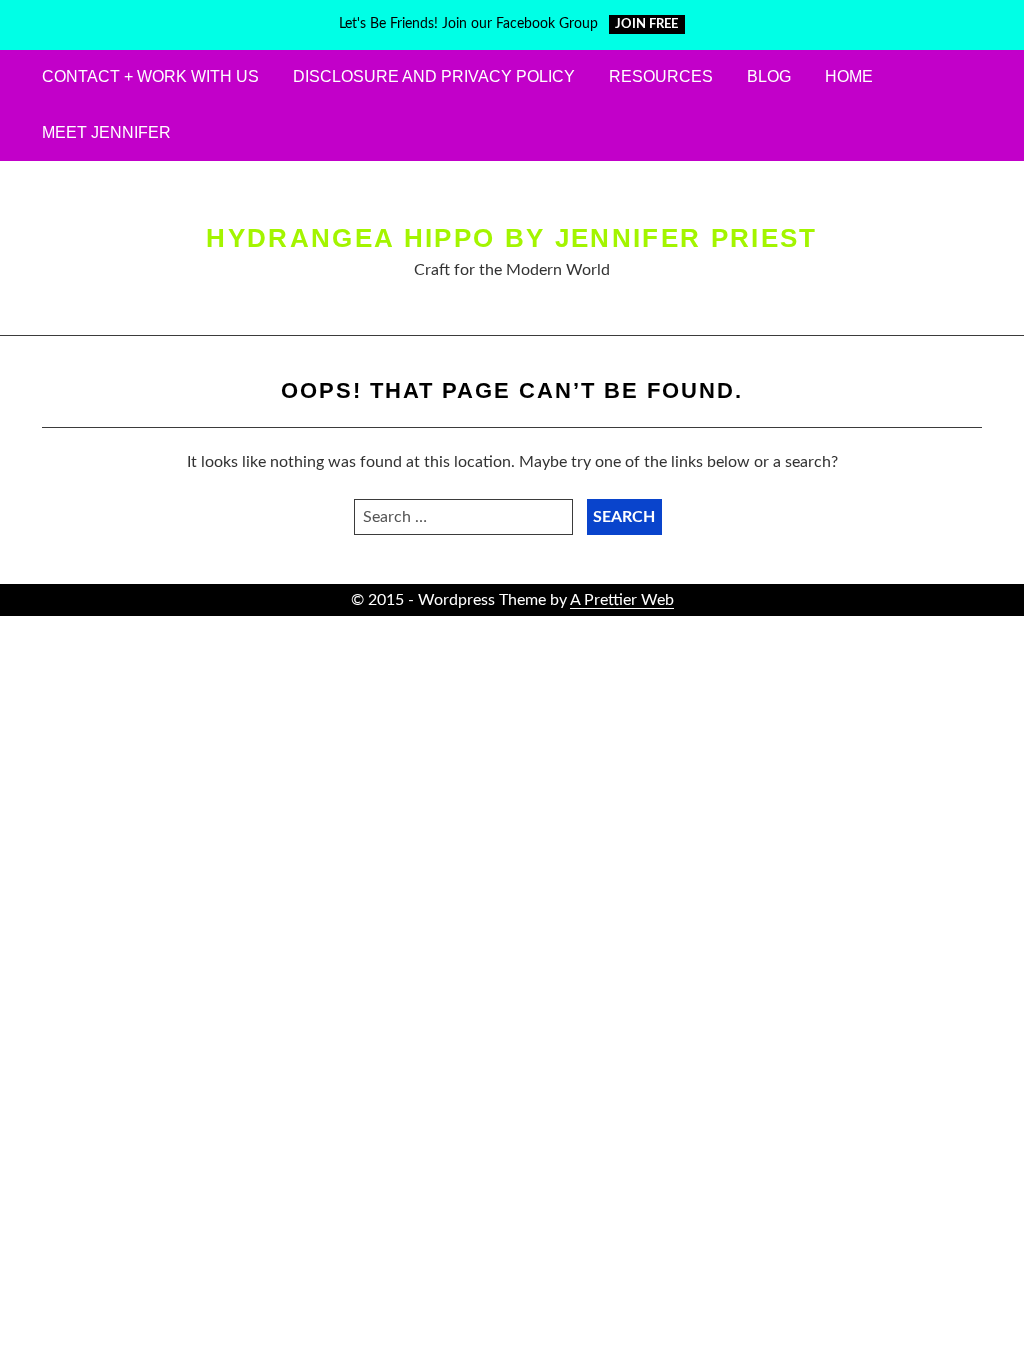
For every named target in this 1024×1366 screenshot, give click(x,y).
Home (849, 76)
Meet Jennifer (106, 132)
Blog (769, 76)
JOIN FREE (646, 24)
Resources (661, 76)
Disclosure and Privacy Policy (434, 76)
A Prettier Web (622, 600)
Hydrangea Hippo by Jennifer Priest (512, 238)
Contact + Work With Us (150, 76)
